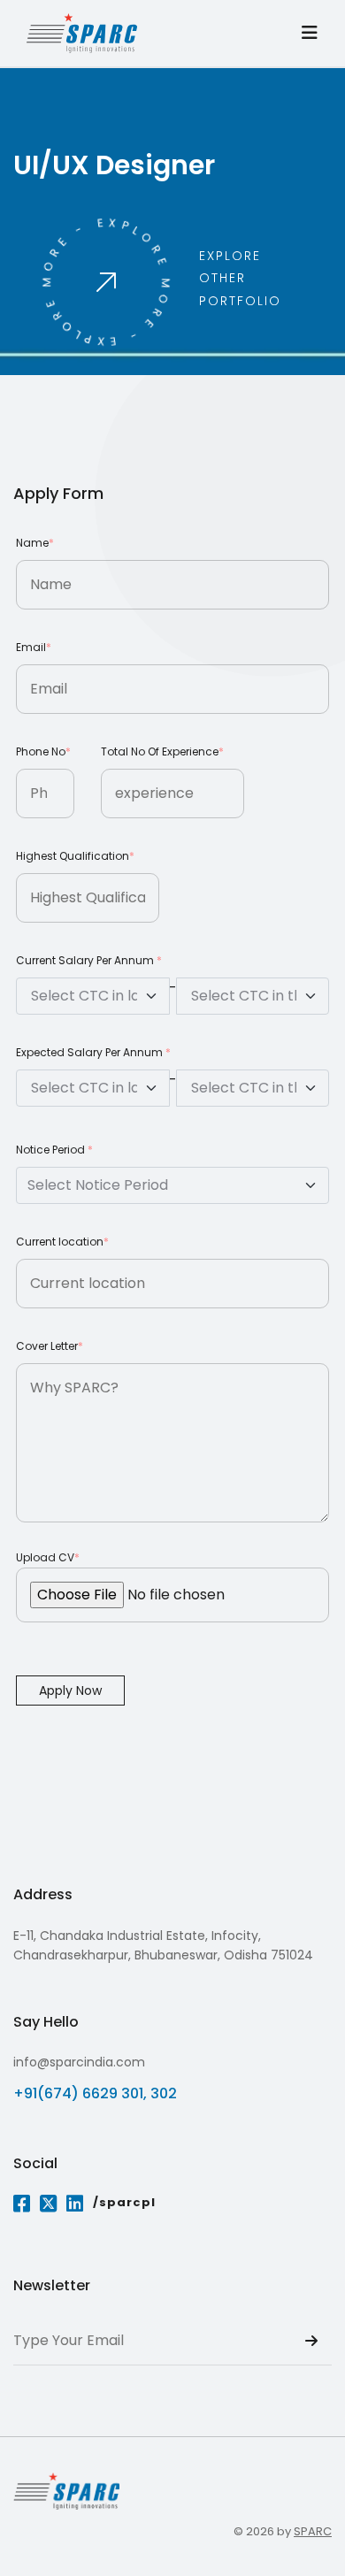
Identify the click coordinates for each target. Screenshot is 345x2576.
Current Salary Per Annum (89, 960)
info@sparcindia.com (79, 2062)
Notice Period (54, 1150)
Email (34, 647)
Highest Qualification (75, 856)
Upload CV (48, 1557)
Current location (62, 1242)
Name (35, 543)
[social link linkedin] (75, 2205)
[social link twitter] (49, 2205)
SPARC (313, 2531)
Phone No (43, 751)
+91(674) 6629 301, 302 (95, 2093)
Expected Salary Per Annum (93, 1052)
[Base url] (82, 33)
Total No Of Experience (162, 751)
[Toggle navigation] (310, 33)
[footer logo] (66, 2491)
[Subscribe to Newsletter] (311, 2342)
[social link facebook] (22, 2205)
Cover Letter (50, 1346)
